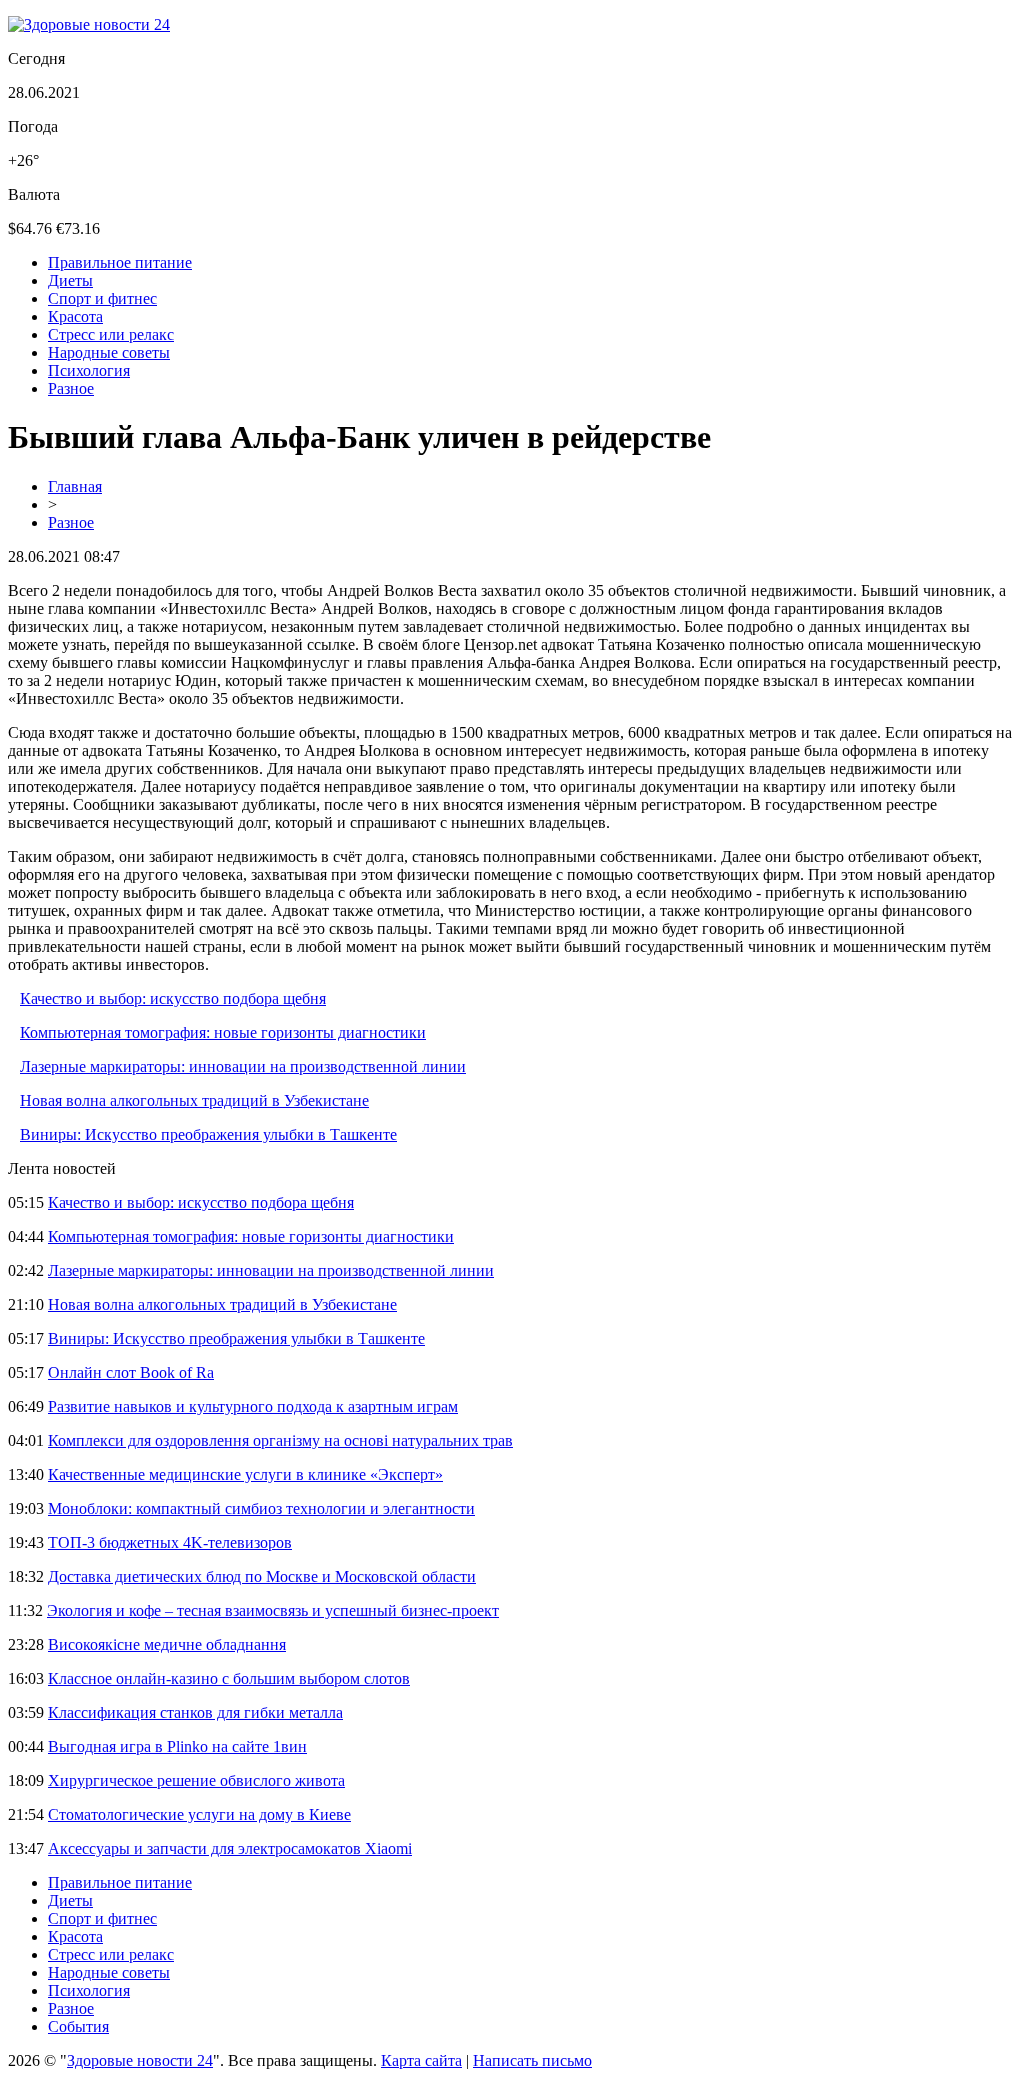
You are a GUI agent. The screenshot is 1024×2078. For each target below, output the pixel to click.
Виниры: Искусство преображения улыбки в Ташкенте (208, 1134)
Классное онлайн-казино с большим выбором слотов (229, 1678)
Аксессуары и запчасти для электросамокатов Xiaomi (230, 1848)
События (78, 2026)
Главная (75, 486)
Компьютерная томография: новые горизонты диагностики (223, 1032)
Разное (71, 388)
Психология (89, 370)
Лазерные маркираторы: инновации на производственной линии (243, 1066)
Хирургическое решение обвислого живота (196, 1780)
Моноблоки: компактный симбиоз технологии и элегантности (261, 1508)
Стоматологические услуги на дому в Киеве (199, 1814)
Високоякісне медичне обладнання (167, 1644)
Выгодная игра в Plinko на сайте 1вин (177, 1746)
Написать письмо (532, 2060)
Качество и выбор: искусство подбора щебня (173, 998)
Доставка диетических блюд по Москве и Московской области (262, 1576)
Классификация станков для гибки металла (195, 1712)
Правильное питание (120, 262)
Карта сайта (421, 2060)
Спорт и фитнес (102, 298)
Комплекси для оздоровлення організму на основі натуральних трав (280, 1440)
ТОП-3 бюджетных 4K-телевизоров (170, 1542)
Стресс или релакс (111, 334)
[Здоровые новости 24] (89, 24)
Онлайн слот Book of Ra (131, 1372)
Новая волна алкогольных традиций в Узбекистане (194, 1100)
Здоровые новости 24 (140, 2060)
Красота (75, 316)
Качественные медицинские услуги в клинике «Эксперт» (245, 1474)
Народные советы (109, 352)
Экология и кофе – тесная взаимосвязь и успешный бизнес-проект (273, 1610)
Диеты (70, 280)
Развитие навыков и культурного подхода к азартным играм (253, 1406)
